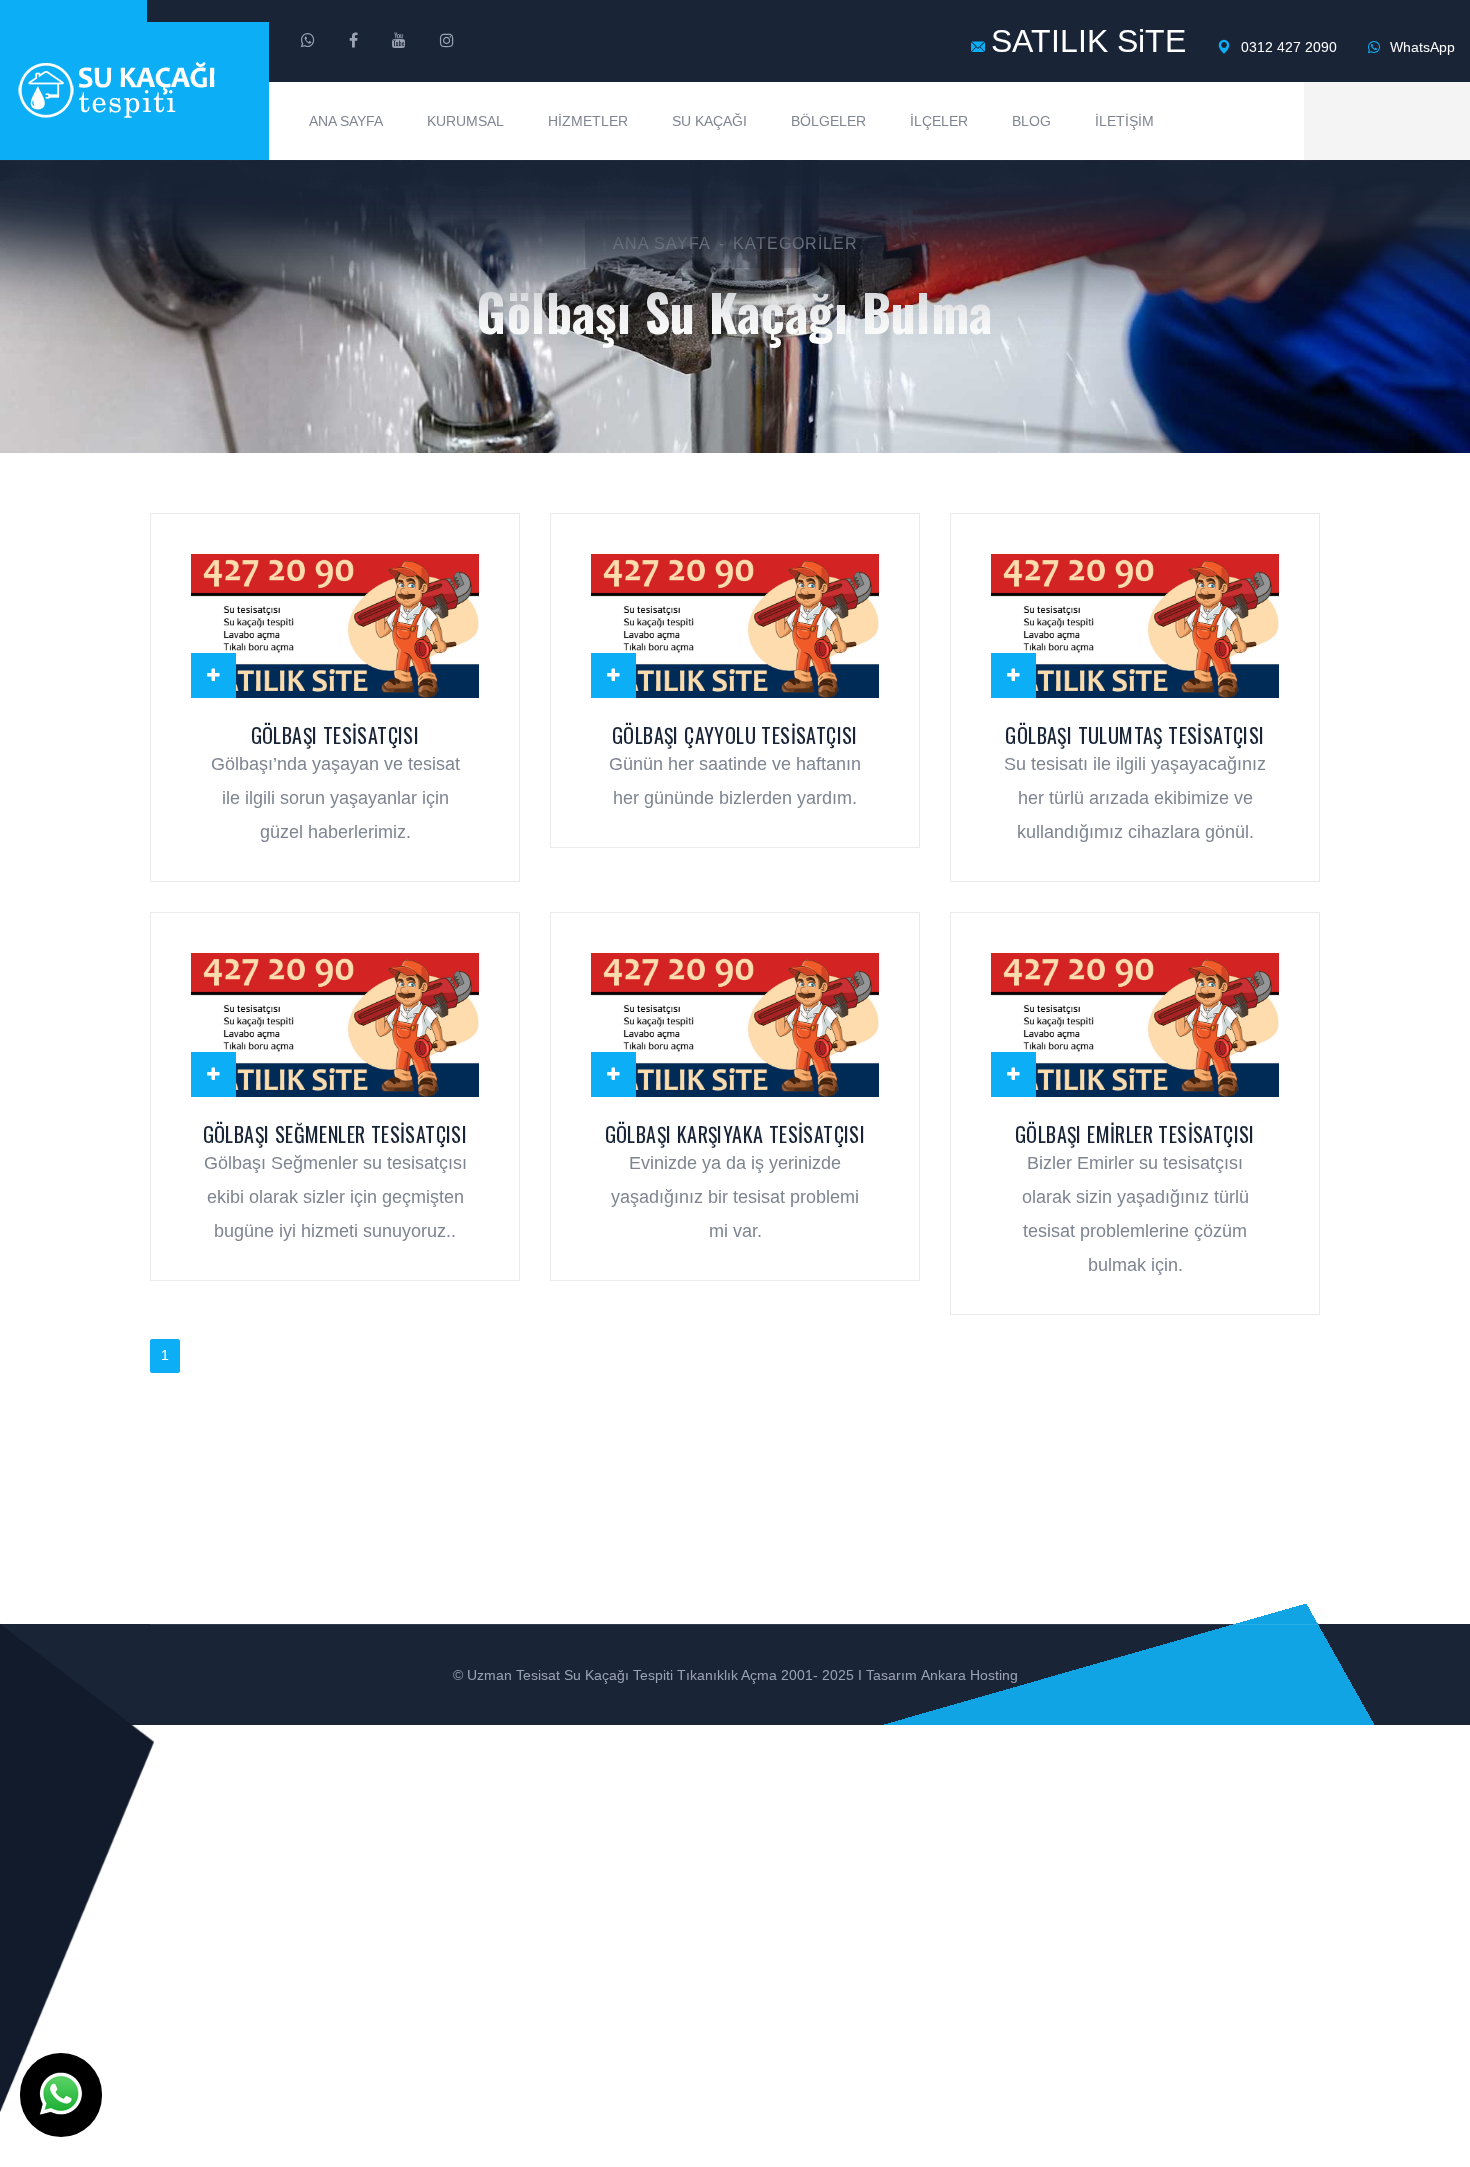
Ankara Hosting (969, 1675)
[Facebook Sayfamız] (353, 41)
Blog (1031, 121)
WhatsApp (1420, 47)
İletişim (1124, 121)
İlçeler (939, 121)
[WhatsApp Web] (308, 41)
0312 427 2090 (1287, 47)
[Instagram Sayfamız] (447, 41)
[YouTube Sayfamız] (399, 41)
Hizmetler (588, 121)
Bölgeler (828, 121)
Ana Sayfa (346, 121)
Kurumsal (465, 121)
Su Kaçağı (709, 121)
